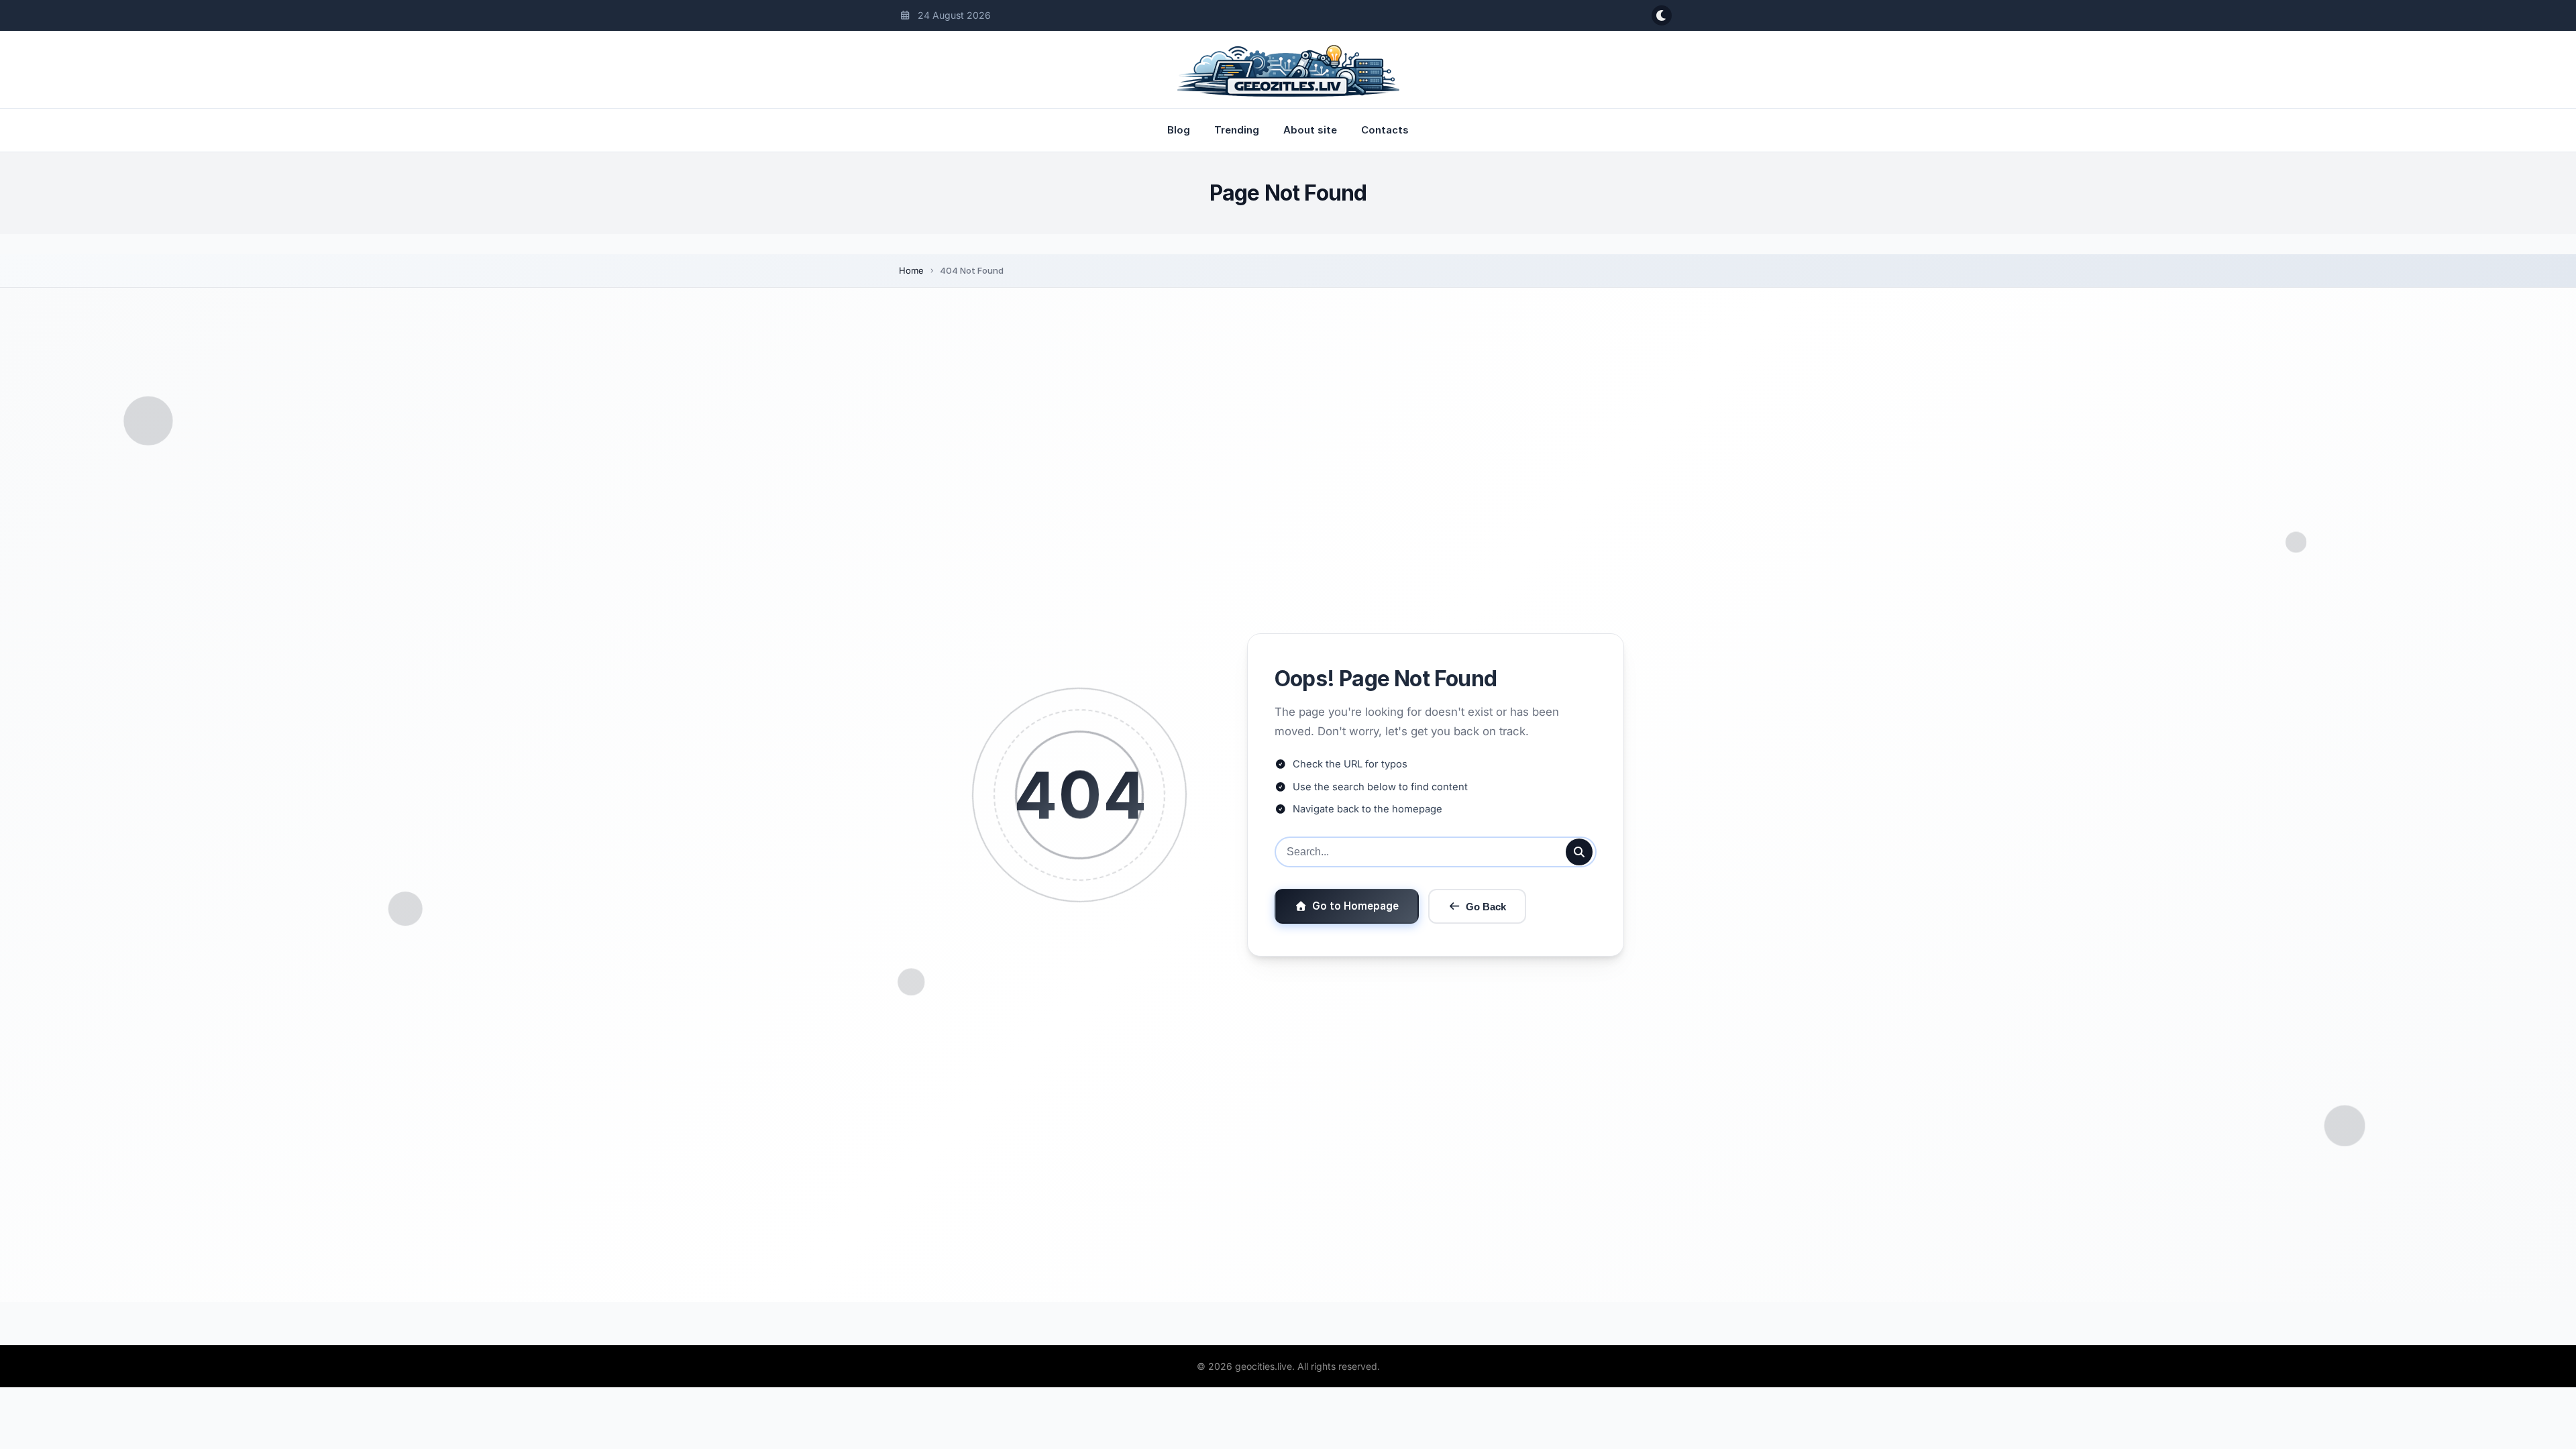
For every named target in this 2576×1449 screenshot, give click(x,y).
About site (1310, 130)
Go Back (1486, 907)
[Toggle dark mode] (1662, 15)
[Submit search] (1579, 852)
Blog (1179, 130)
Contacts (1385, 130)
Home (911, 270)
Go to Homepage (1355, 906)
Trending (1237, 130)
